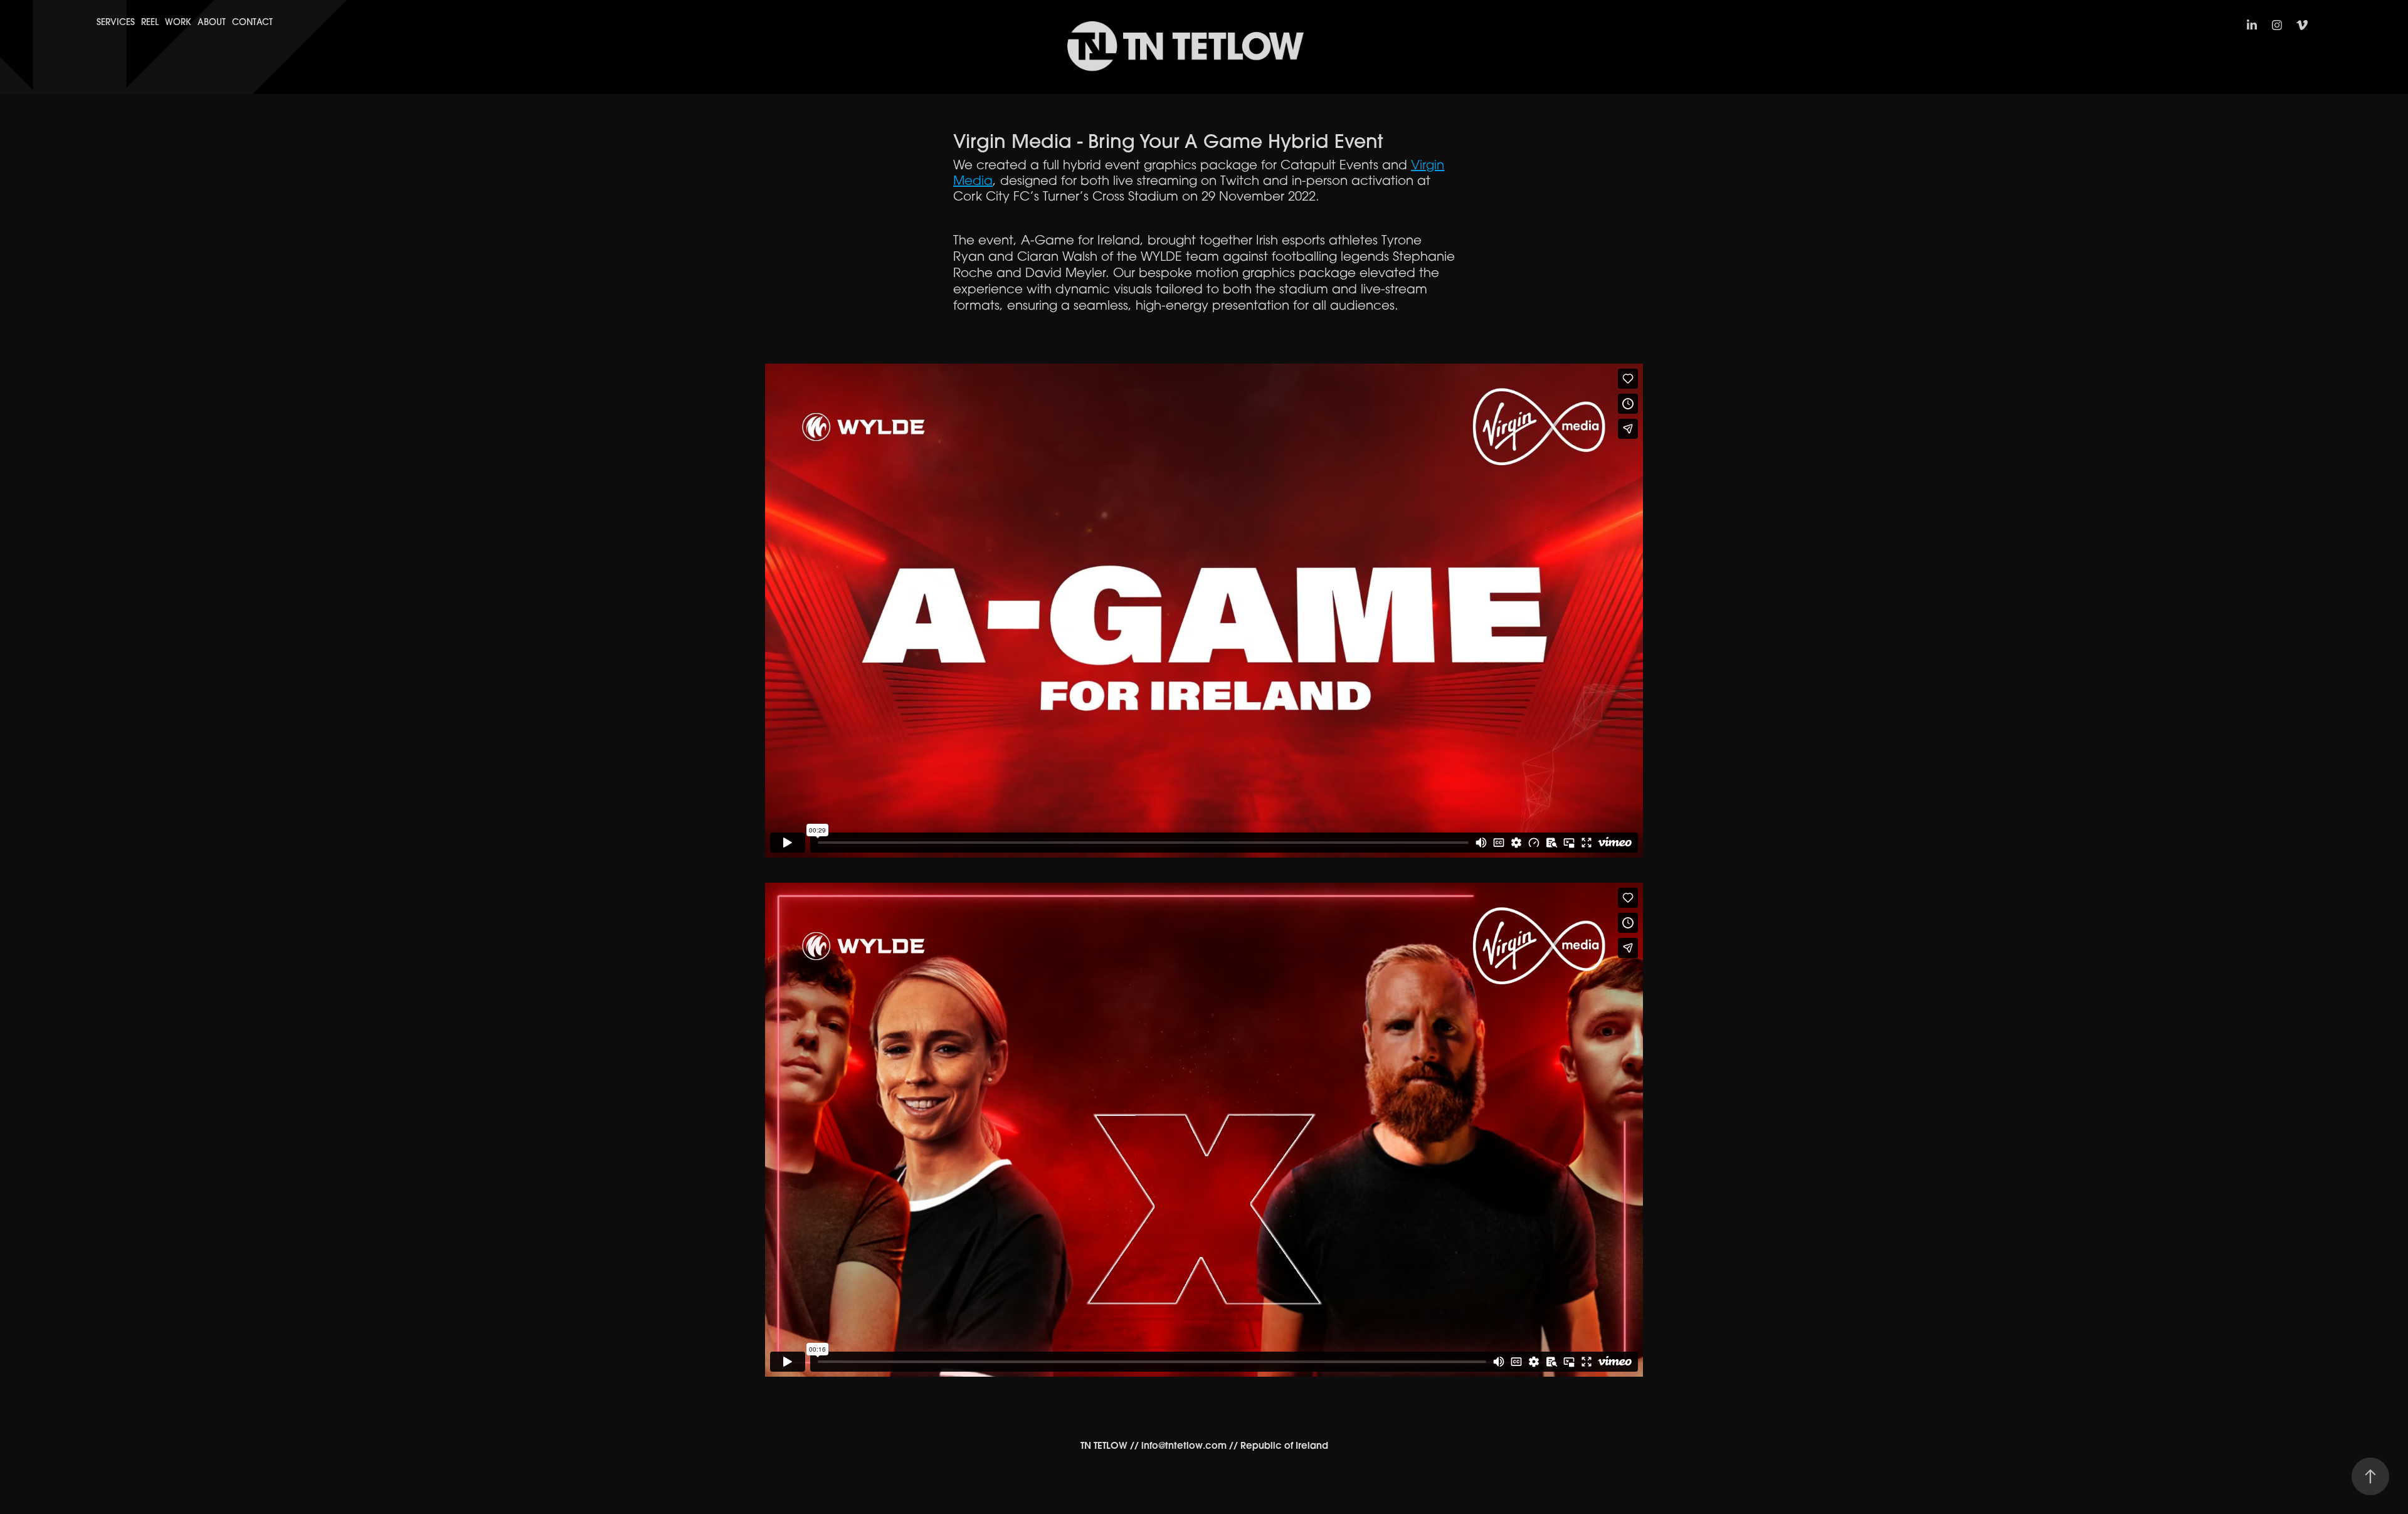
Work (178, 22)
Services (116, 22)
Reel (150, 22)
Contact (252, 22)
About (212, 22)
